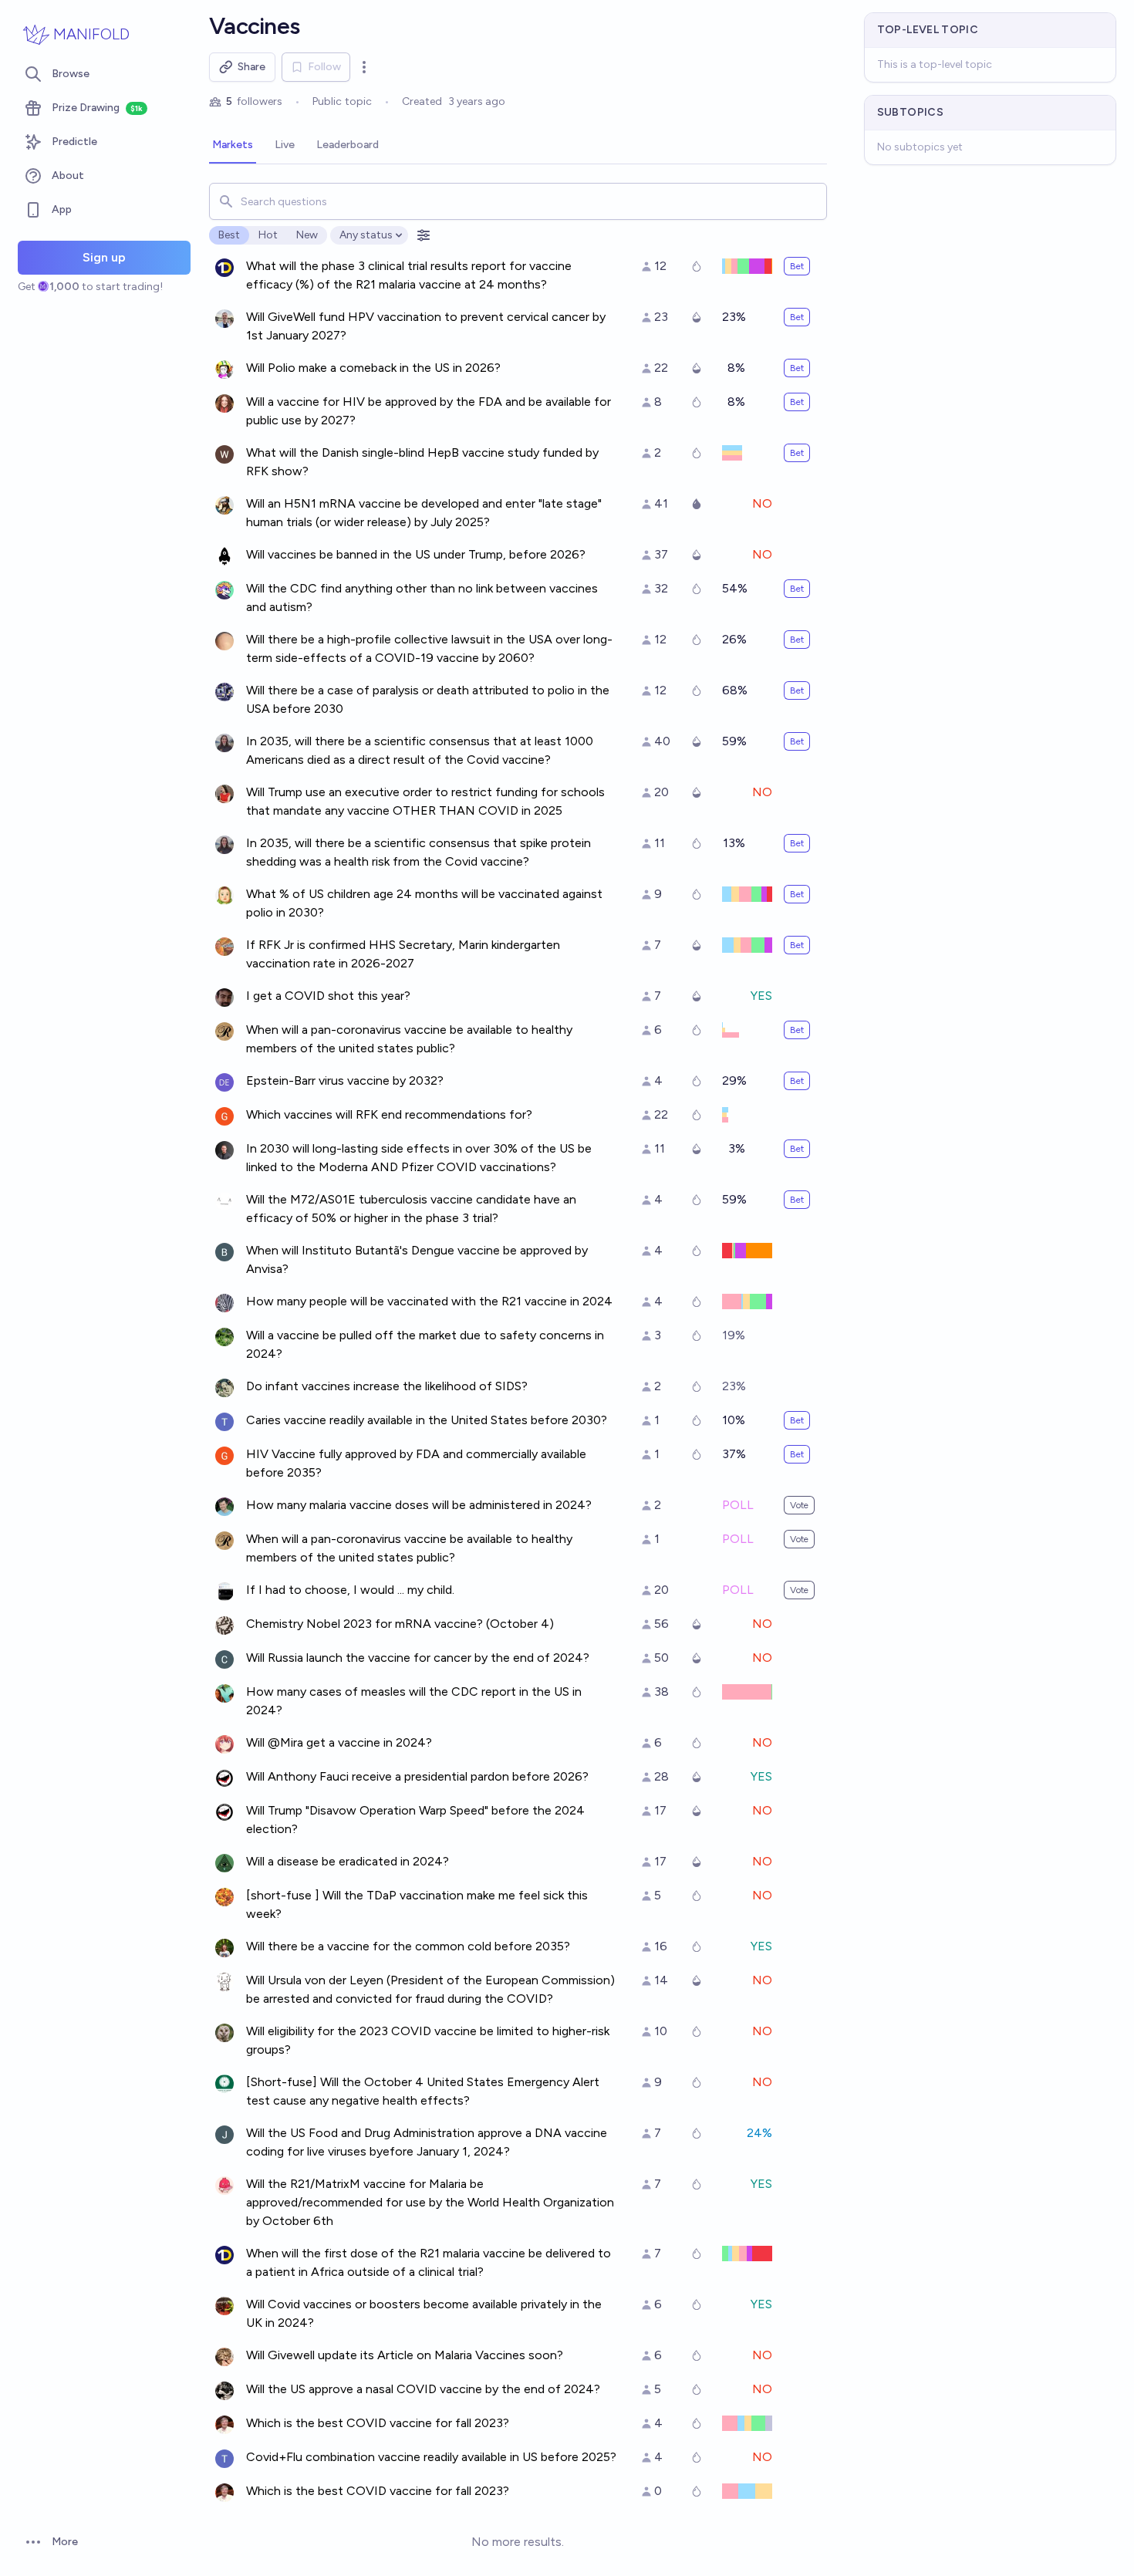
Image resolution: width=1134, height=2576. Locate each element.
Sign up (104, 257)
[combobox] (518, 201)
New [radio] (307, 235)
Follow (324, 67)
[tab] (233, 146)
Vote (799, 1505)
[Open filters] (424, 235)
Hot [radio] (268, 235)
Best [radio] (229, 235)
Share (251, 67)
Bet (797, 266)
